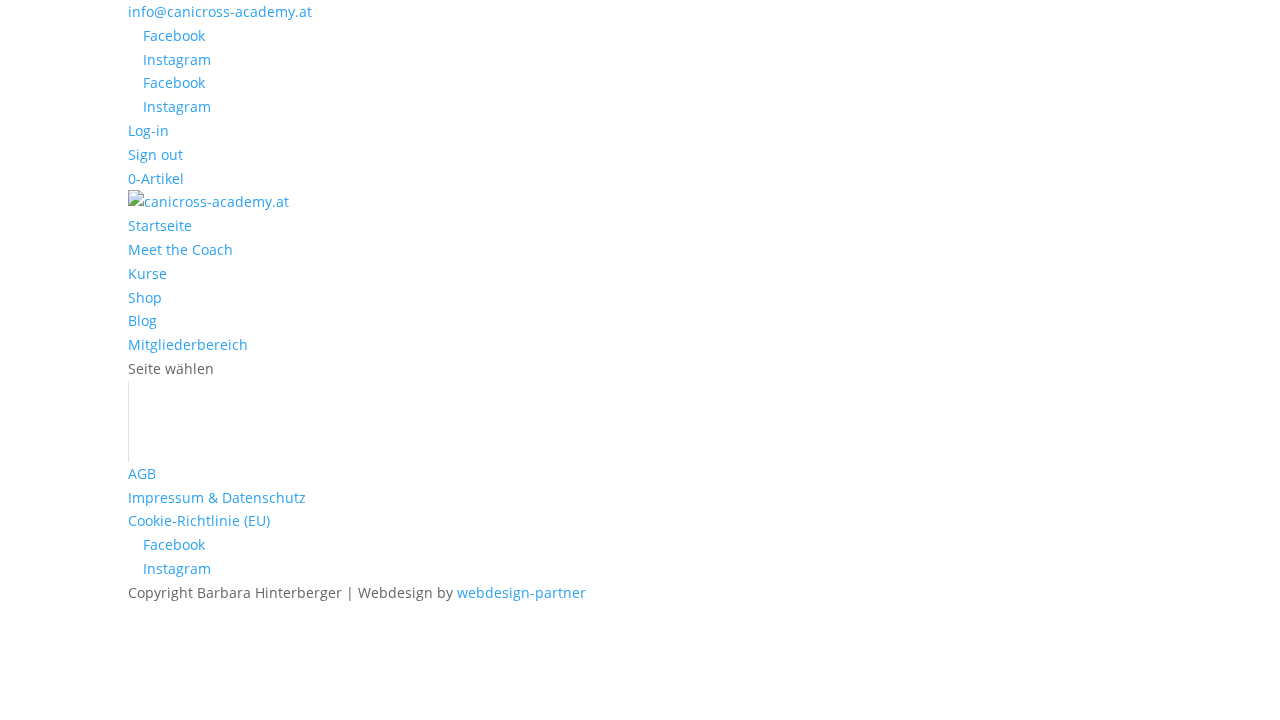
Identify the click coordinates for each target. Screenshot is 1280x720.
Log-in (148, 130)
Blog (142, 320)
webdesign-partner (521, 592)
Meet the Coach (180, 249)
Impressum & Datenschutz (217, 497)
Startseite (160, 225)
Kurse (147, 273)
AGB (142, 473)
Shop (145, 297)
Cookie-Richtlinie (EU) (199, 520)
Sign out (155, 154)
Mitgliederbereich (188, 344)
